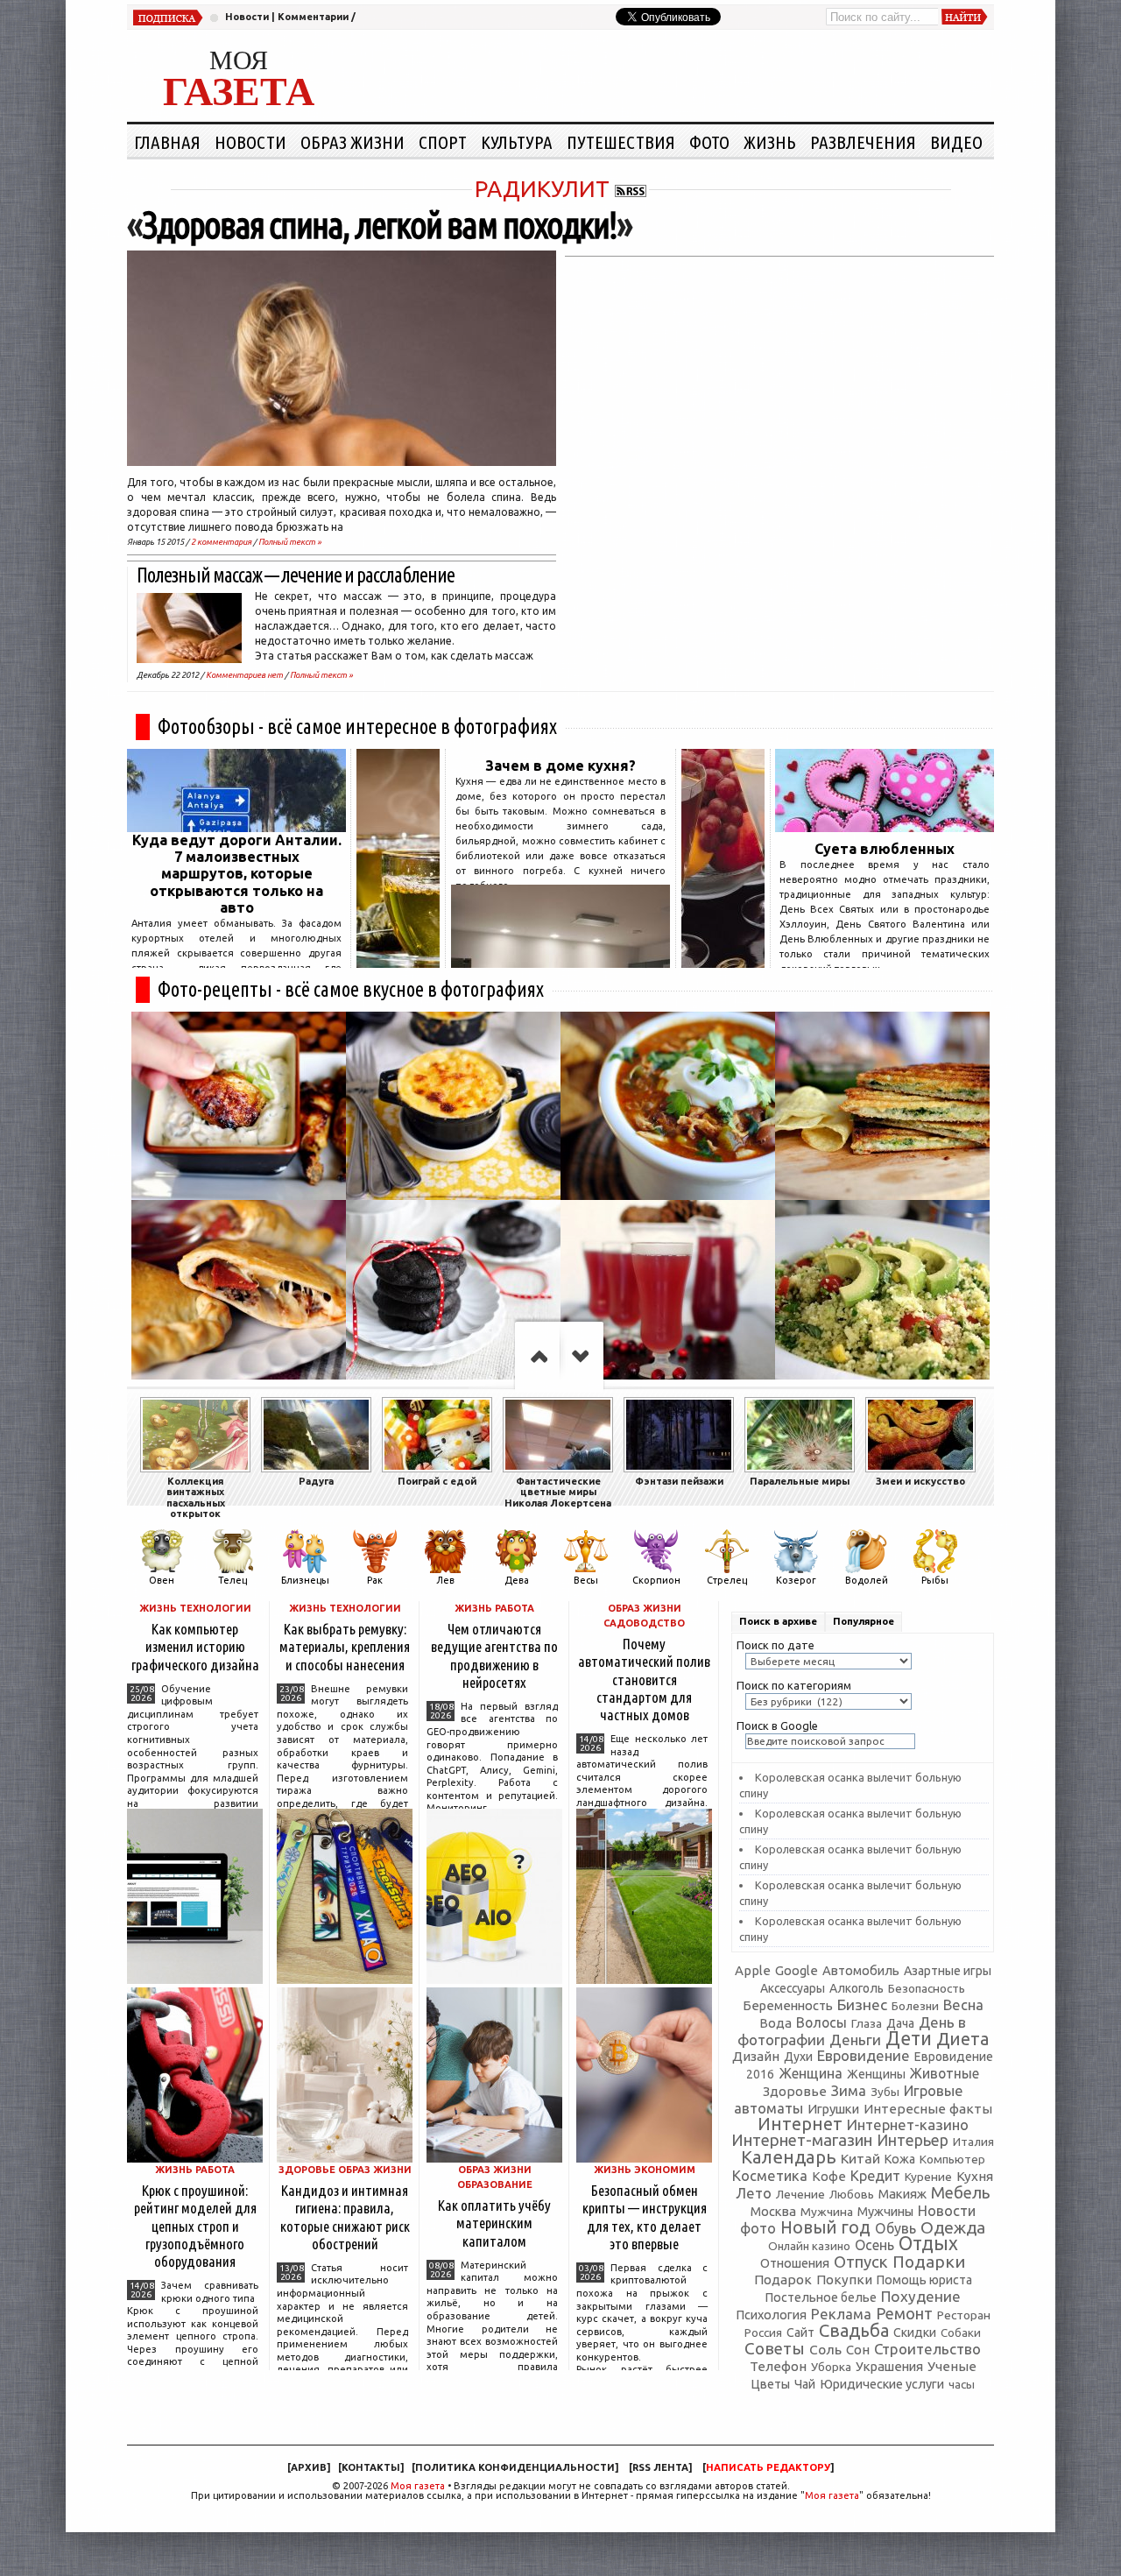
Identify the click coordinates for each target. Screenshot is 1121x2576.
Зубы (885, 2092)
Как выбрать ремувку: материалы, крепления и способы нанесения (345, 1646)
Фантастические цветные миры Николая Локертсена (558, 1492)
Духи (798, 2057)
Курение (928, 2177)
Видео (956, 142)
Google (797, 1970)
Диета (962, 2039)
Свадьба (854, 2330)
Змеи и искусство (920, 1481)
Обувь (895, 2228)
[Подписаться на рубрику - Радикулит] (631, 189)
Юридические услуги (882, 2384)
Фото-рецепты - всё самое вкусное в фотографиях (351, 989)
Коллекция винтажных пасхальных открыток (196, 1497)
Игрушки (833, 2109)
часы (962, 2385)
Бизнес (862, 2004)
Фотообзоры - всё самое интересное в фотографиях (357, 727)
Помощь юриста (924, 2280)
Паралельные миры (800, 1481)
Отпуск (861, 2262)
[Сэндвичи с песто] (882, 1106)
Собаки (961, 2333)
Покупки (844, 2280)
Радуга (316, 1481)
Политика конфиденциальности (515, 2467)
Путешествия (621, 142)
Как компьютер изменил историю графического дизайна (195, 1646)
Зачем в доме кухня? (560, 766)
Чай (805, 2384)
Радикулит (542, 189)
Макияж (902, 2194)
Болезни (915, 2006)
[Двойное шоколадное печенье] (453, 1294)
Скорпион (656, 1580)
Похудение (921, 2296)
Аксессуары (793, 1988)
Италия (973, 2142)
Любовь (852, 2194)
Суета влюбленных (885, 849)
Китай (860, 2158)
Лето (754, 2193)
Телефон (778, 2366)
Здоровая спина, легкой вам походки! (379, 225)
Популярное (864, 1621)
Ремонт (904, 2313)
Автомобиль (861, 1970)
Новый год (825, 2227)
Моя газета (418, 2486)
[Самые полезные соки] (723, 963)
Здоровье (795, 2091)
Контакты (371, 2467)
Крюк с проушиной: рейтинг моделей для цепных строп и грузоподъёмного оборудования (195, 2226)
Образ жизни (353, 142)
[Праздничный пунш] (668, 1294)
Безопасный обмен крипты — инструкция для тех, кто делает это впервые (645, 2216)
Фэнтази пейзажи (679, 1481)
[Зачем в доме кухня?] (560, 963)
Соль (825, 2349)
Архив (309, 2467)
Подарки (929, 2262)
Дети (909, 2038)
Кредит (875, 2176)
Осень (874, 2245)
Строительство (927, 2349)
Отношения (795, 2263)
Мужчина (827, 2212)
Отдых (928, 2243)
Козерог (796, 1580)
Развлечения (863, 142)
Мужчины (885, 2211)
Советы (775, 2348)
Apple (753, 1970)
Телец (233, 1580)
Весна (963, 2005)
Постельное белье (821, 2297)
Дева (517, 1580)
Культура (517, 142)
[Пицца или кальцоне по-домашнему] (239, 1294)
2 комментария (221, 542)
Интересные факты (928, 2109)
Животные (945, 2073)
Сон (858, 2350)
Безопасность (927, 1988)
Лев (445, 1580)
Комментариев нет (244, 675)
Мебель (960, 2193)
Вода (776, 2023)
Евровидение (864, 2055)
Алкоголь (857, 1988)
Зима (849, 2090)
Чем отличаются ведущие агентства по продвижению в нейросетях (494, 1655)
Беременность (788, 2005)
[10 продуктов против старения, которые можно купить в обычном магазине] (398, 963)
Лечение (800, 2194)
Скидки (915, 2333)
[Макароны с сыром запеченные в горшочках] (453, 1106)
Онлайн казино (809, 2246)
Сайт (800, 2333)
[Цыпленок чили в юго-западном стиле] (668, 1106)
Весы (586, 1580)
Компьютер (952, 2159)
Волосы (821, 2022)
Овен (162, 1580)
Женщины (876, 2074)
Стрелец (727, 1580)
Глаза (867, 2023)
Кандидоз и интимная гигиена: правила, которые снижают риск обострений (345, 2216)
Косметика (770, 2176)
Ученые (952, 2366)
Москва (773, 2211)
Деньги (855, 2040)
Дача (900, 2023)
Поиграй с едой (437, 1481)
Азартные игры (948, 1971)
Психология (771, 2315)
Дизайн (756, 2056)
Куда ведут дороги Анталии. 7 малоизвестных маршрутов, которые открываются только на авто (237, 874)
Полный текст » (290, 542)
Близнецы (305, 1580)
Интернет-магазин (802, 2140)
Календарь (789, 2157)
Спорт (443, 142)
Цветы (770, 2384)
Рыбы (935, 1580)
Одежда (953, 2227)
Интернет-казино (908, 2124)
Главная (167, 142)
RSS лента (660, 2467)
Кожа (900, 2159)
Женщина (811, 2073)
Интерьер (913, 2140)
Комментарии (313, 17)
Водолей (867, 1580)
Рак (375, 1580)
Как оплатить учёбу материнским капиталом (494, 2223)
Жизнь (770, 142)
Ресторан (964, 2315)
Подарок (783, 2280)
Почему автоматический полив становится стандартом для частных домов (644, 1679)
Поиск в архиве (778, 1621)
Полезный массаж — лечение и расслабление (296, 575)
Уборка (831, 2367)
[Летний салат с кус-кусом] (882, 1294)
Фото (709, 142)
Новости (247, 17)
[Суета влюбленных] (885, 827)
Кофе (829, 2176)
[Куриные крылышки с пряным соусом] (239, 1106)
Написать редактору (768, 2467)
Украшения (889, 2366)
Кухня (975, 2176)
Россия (763, 2333)
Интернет (800, 2124)
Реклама (841, 2314)
